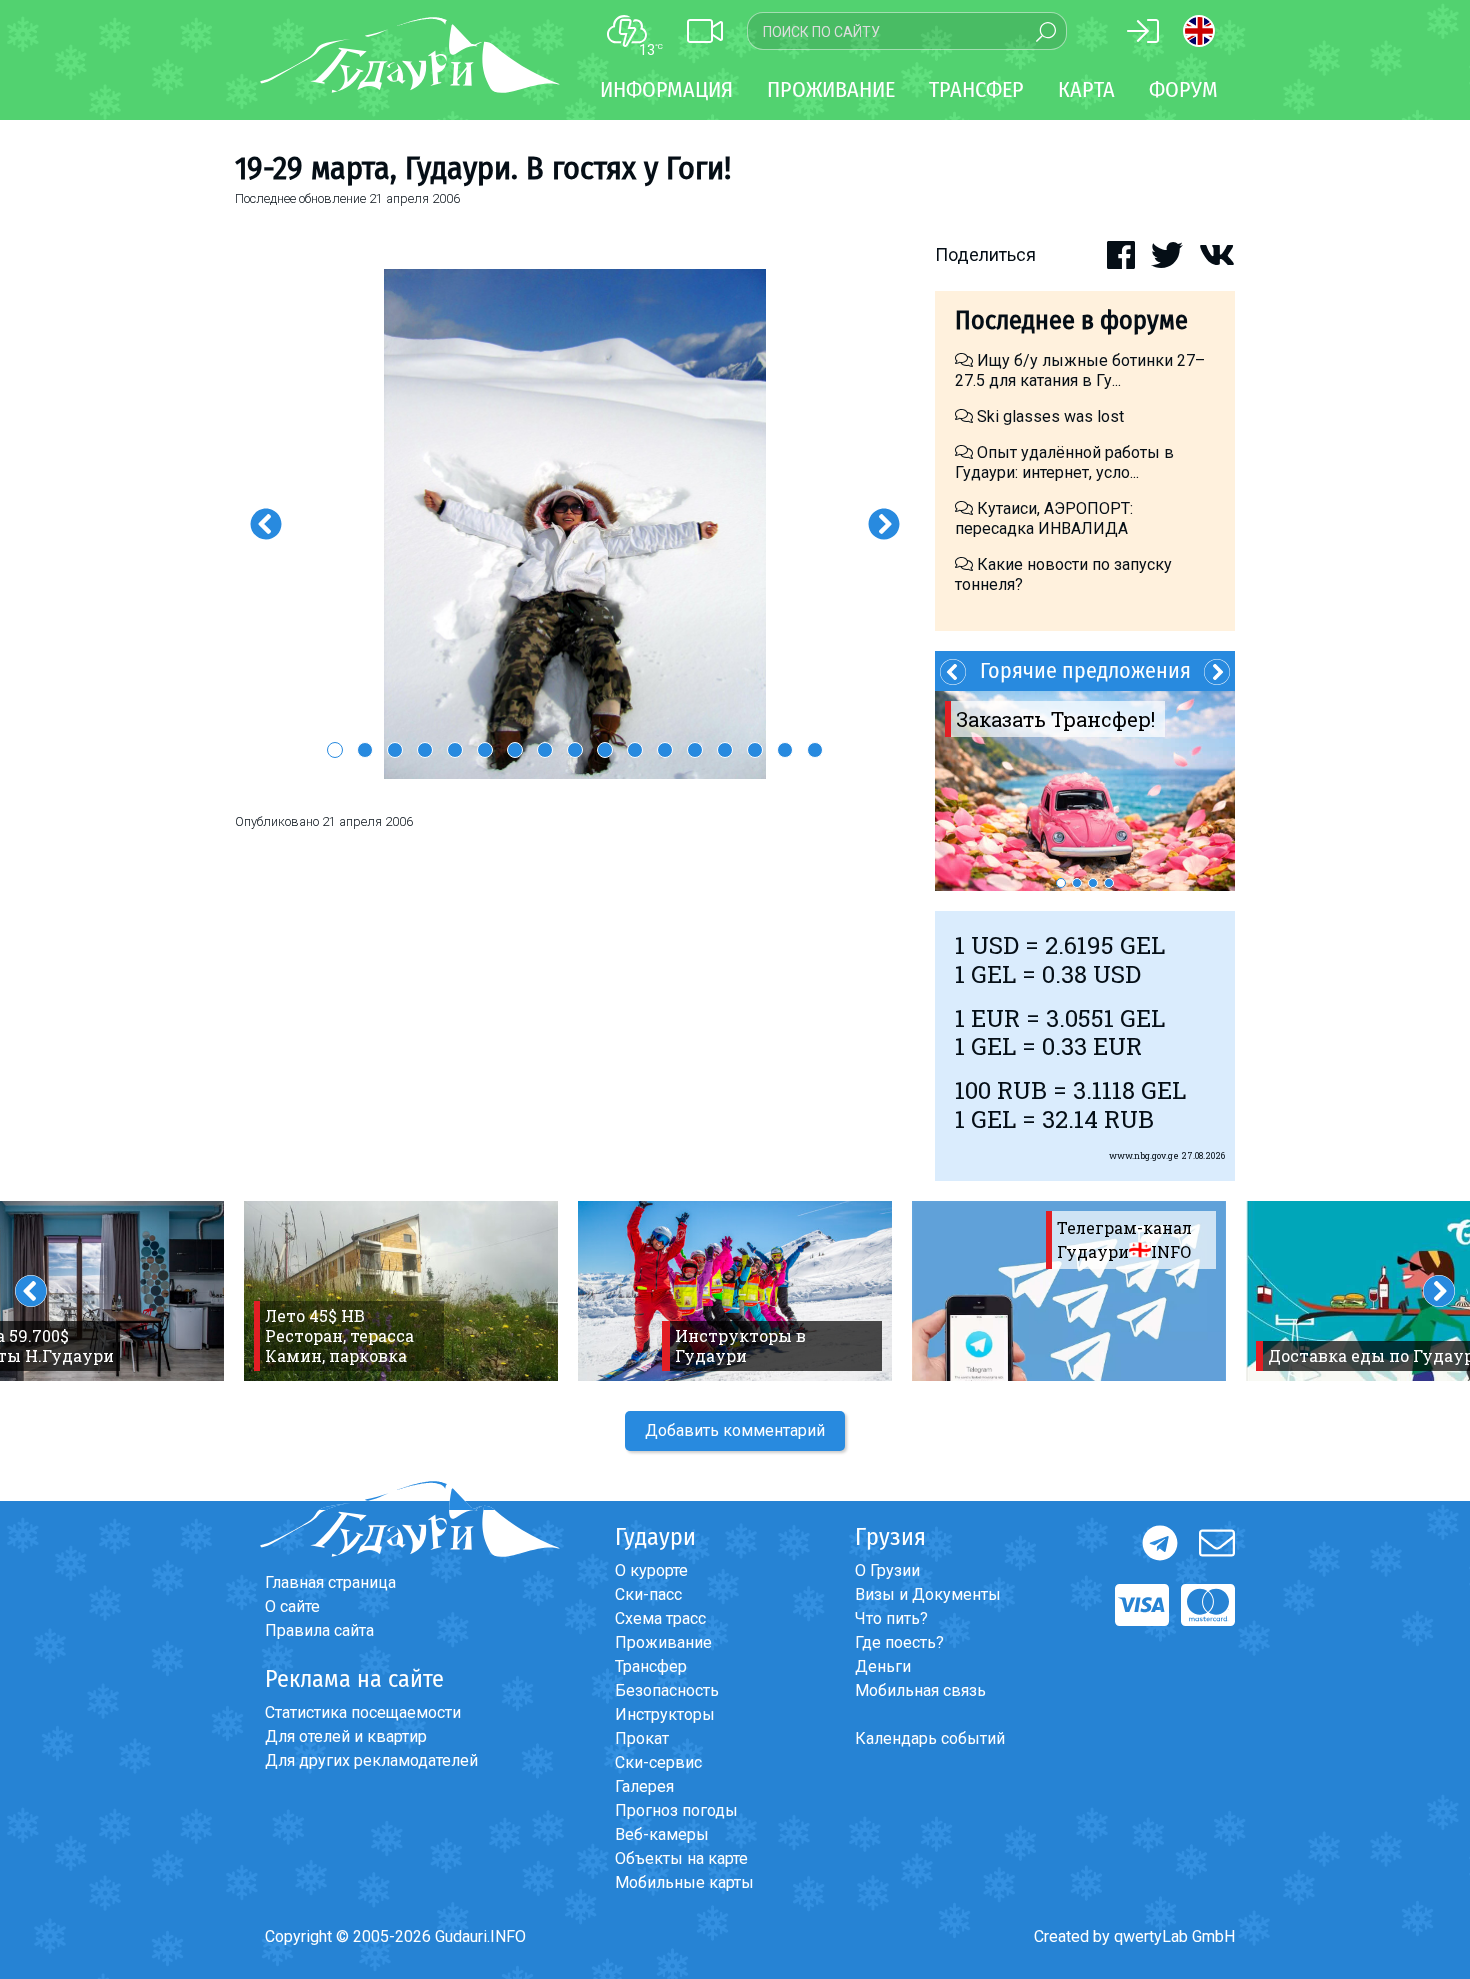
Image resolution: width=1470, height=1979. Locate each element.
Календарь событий (930, 1738)
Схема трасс (660, 1618)
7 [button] (515, 750)
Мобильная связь (920, 1690)
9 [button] (575, 750)
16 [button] (785, 750)
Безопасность (667, 1690)
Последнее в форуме (1071, 320)
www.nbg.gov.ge (1144, 1155)
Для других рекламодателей (371, 1760)
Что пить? (891, 1618)
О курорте (651, 1570)
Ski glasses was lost (1048, 416)
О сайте (292, 1606)
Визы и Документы (928, 1594)
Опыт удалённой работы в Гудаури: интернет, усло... (1064, 462)
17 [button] (815, 750)
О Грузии (887, 1570)
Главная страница (330, 1582)
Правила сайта (319, 1630)
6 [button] (485, 750)
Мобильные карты (684, 1882)
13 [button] (695, 750)
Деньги (883, 1666)
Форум (1183, 89)
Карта (1086, 89)
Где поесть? (899, 1642)
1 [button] (335, 750)
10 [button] (605, 750)
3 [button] (395, 750)
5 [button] (455, 750)
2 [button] (365, 750)
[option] (575, 524)
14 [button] (725, 750)
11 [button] (635, 750)
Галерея (644, 1786)
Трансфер (651, 1666)
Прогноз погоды (676, 1810)
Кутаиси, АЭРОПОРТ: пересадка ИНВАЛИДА (1044, 518)
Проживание (663, 1642)
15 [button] (755, 750)
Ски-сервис (658, 1762)
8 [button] (545, 750)
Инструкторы (665, 1714)
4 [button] (425, 750)
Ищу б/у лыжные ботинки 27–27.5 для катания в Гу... (1080, 370)
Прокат (642, 1738)
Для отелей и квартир (346, 1736)
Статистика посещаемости (363, 1712)
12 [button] (665, 750)
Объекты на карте (681, 1858)
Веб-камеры (662, 1834)
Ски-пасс (648, 1594)
